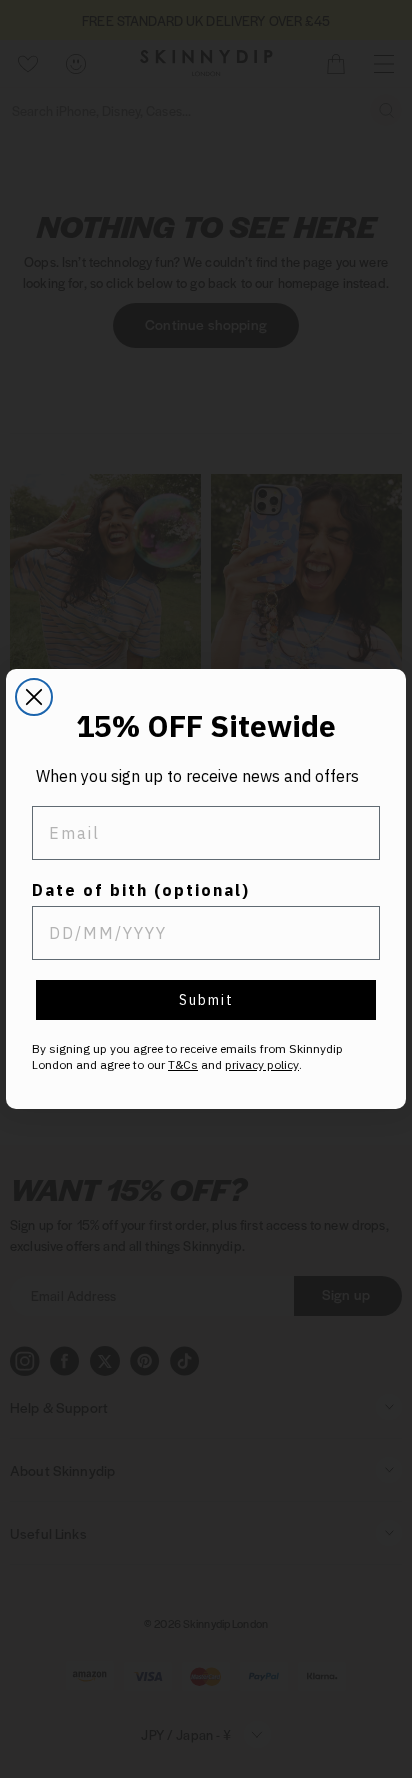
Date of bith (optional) (141, 890)
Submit (206, 1000)
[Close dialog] (34, 697)
